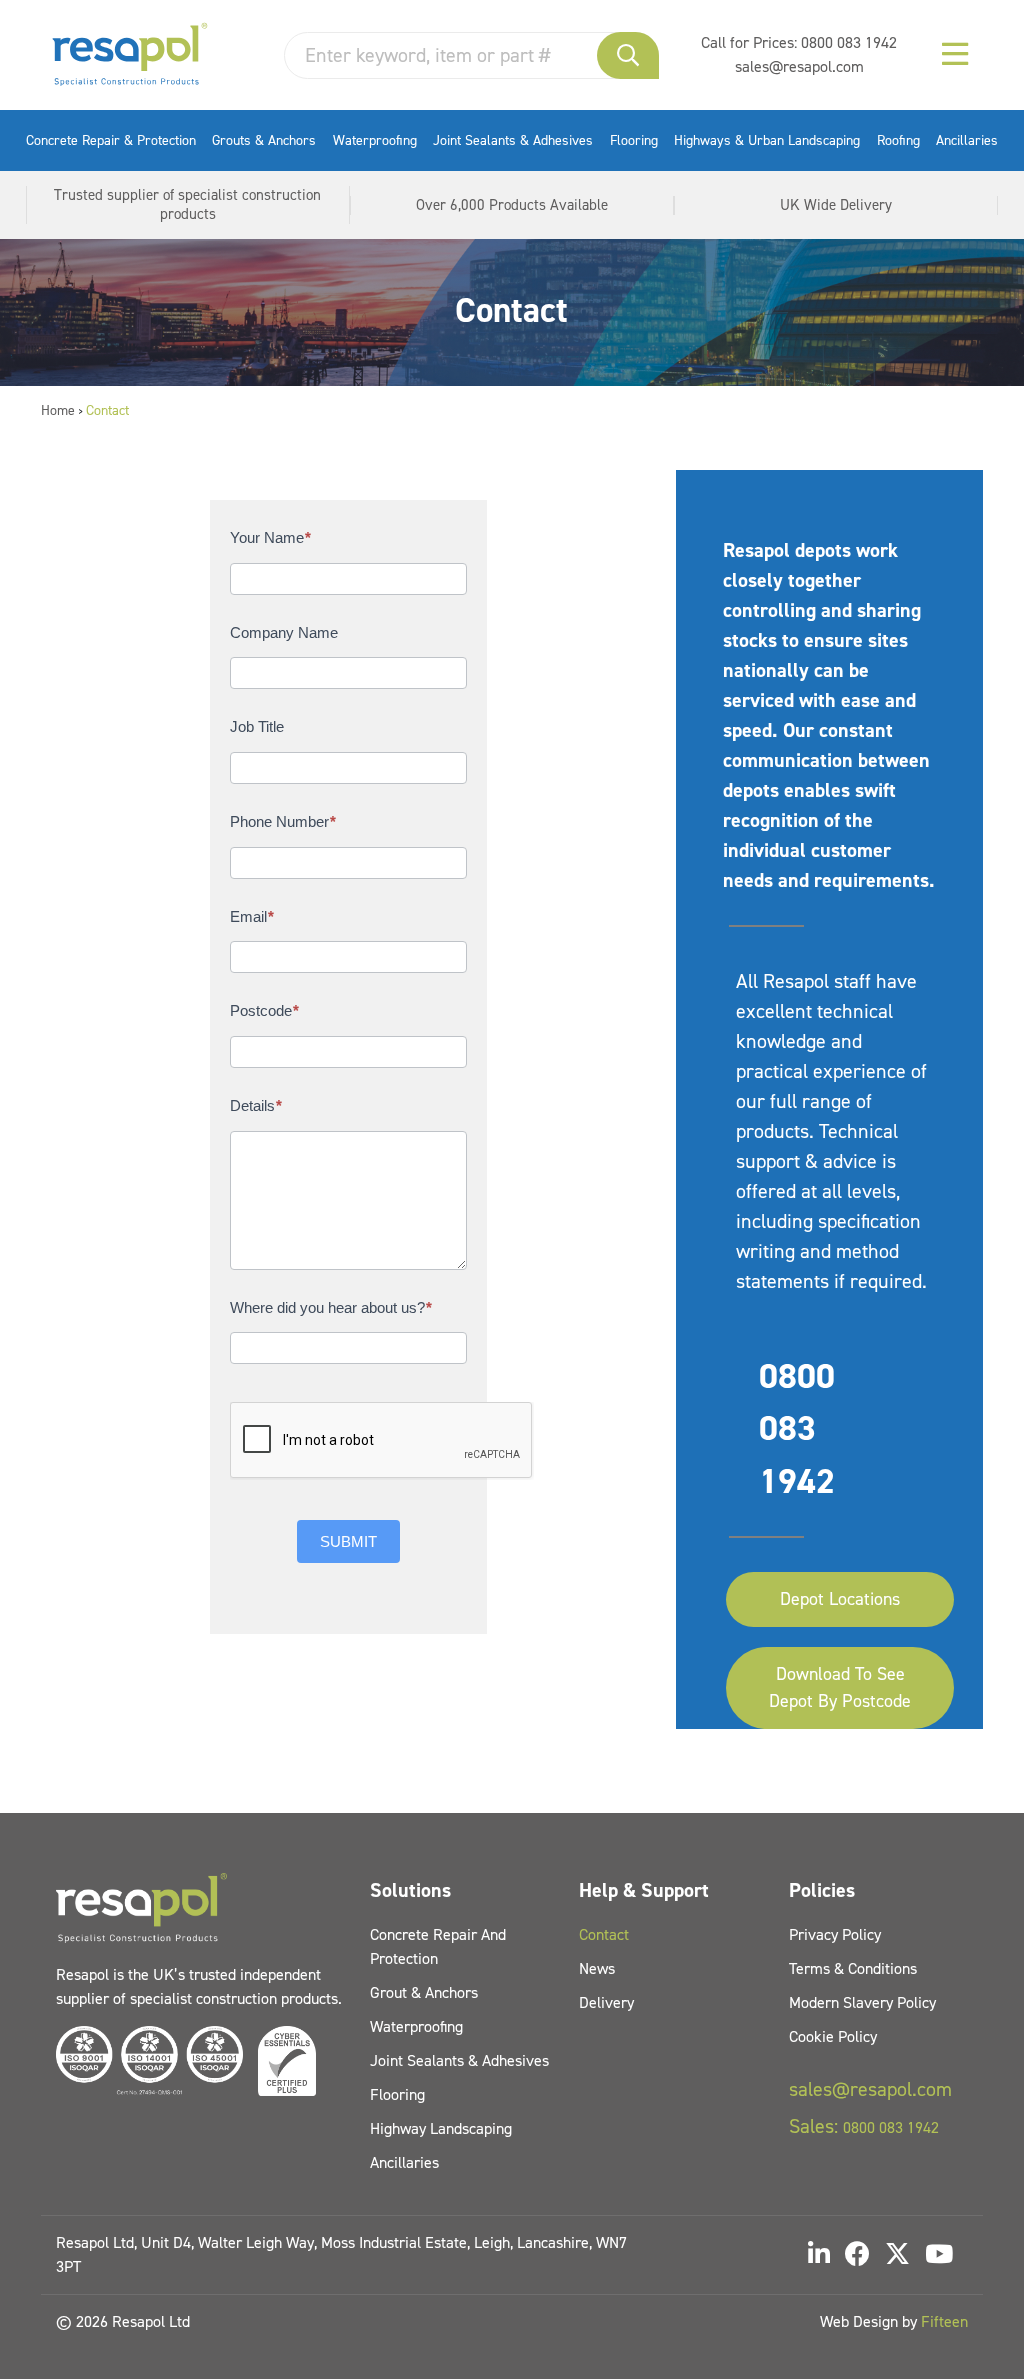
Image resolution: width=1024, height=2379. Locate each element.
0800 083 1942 (849, 42)
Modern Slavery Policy (862, 2002)
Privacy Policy (835, 1934)
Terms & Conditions (853, 1968)
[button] (628, 55)
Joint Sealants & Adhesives (513, 140)
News (597, 1968)
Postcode (264, 1010)
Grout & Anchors (424, 1992)
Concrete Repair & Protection (111, 140)
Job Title (257, 726)
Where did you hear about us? (331, 1307)
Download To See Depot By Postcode (840, 1687)
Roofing (898, 140)
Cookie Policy (833, 2036)
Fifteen (944, 2321)
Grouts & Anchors (264, 140)
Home (58, 410)
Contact (604, 1934)
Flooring (634, 140)
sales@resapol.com (799, 66)
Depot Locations (840, 1599)
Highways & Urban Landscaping (767, 140)
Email (252, 916)
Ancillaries (967, 140)
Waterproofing (375, 140)
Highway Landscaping (441, 2128)
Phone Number (283, 821)
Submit (348, 1541)
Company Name (284, 632)
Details (256, 1105)
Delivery (606, 2002)
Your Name (270, 537)
